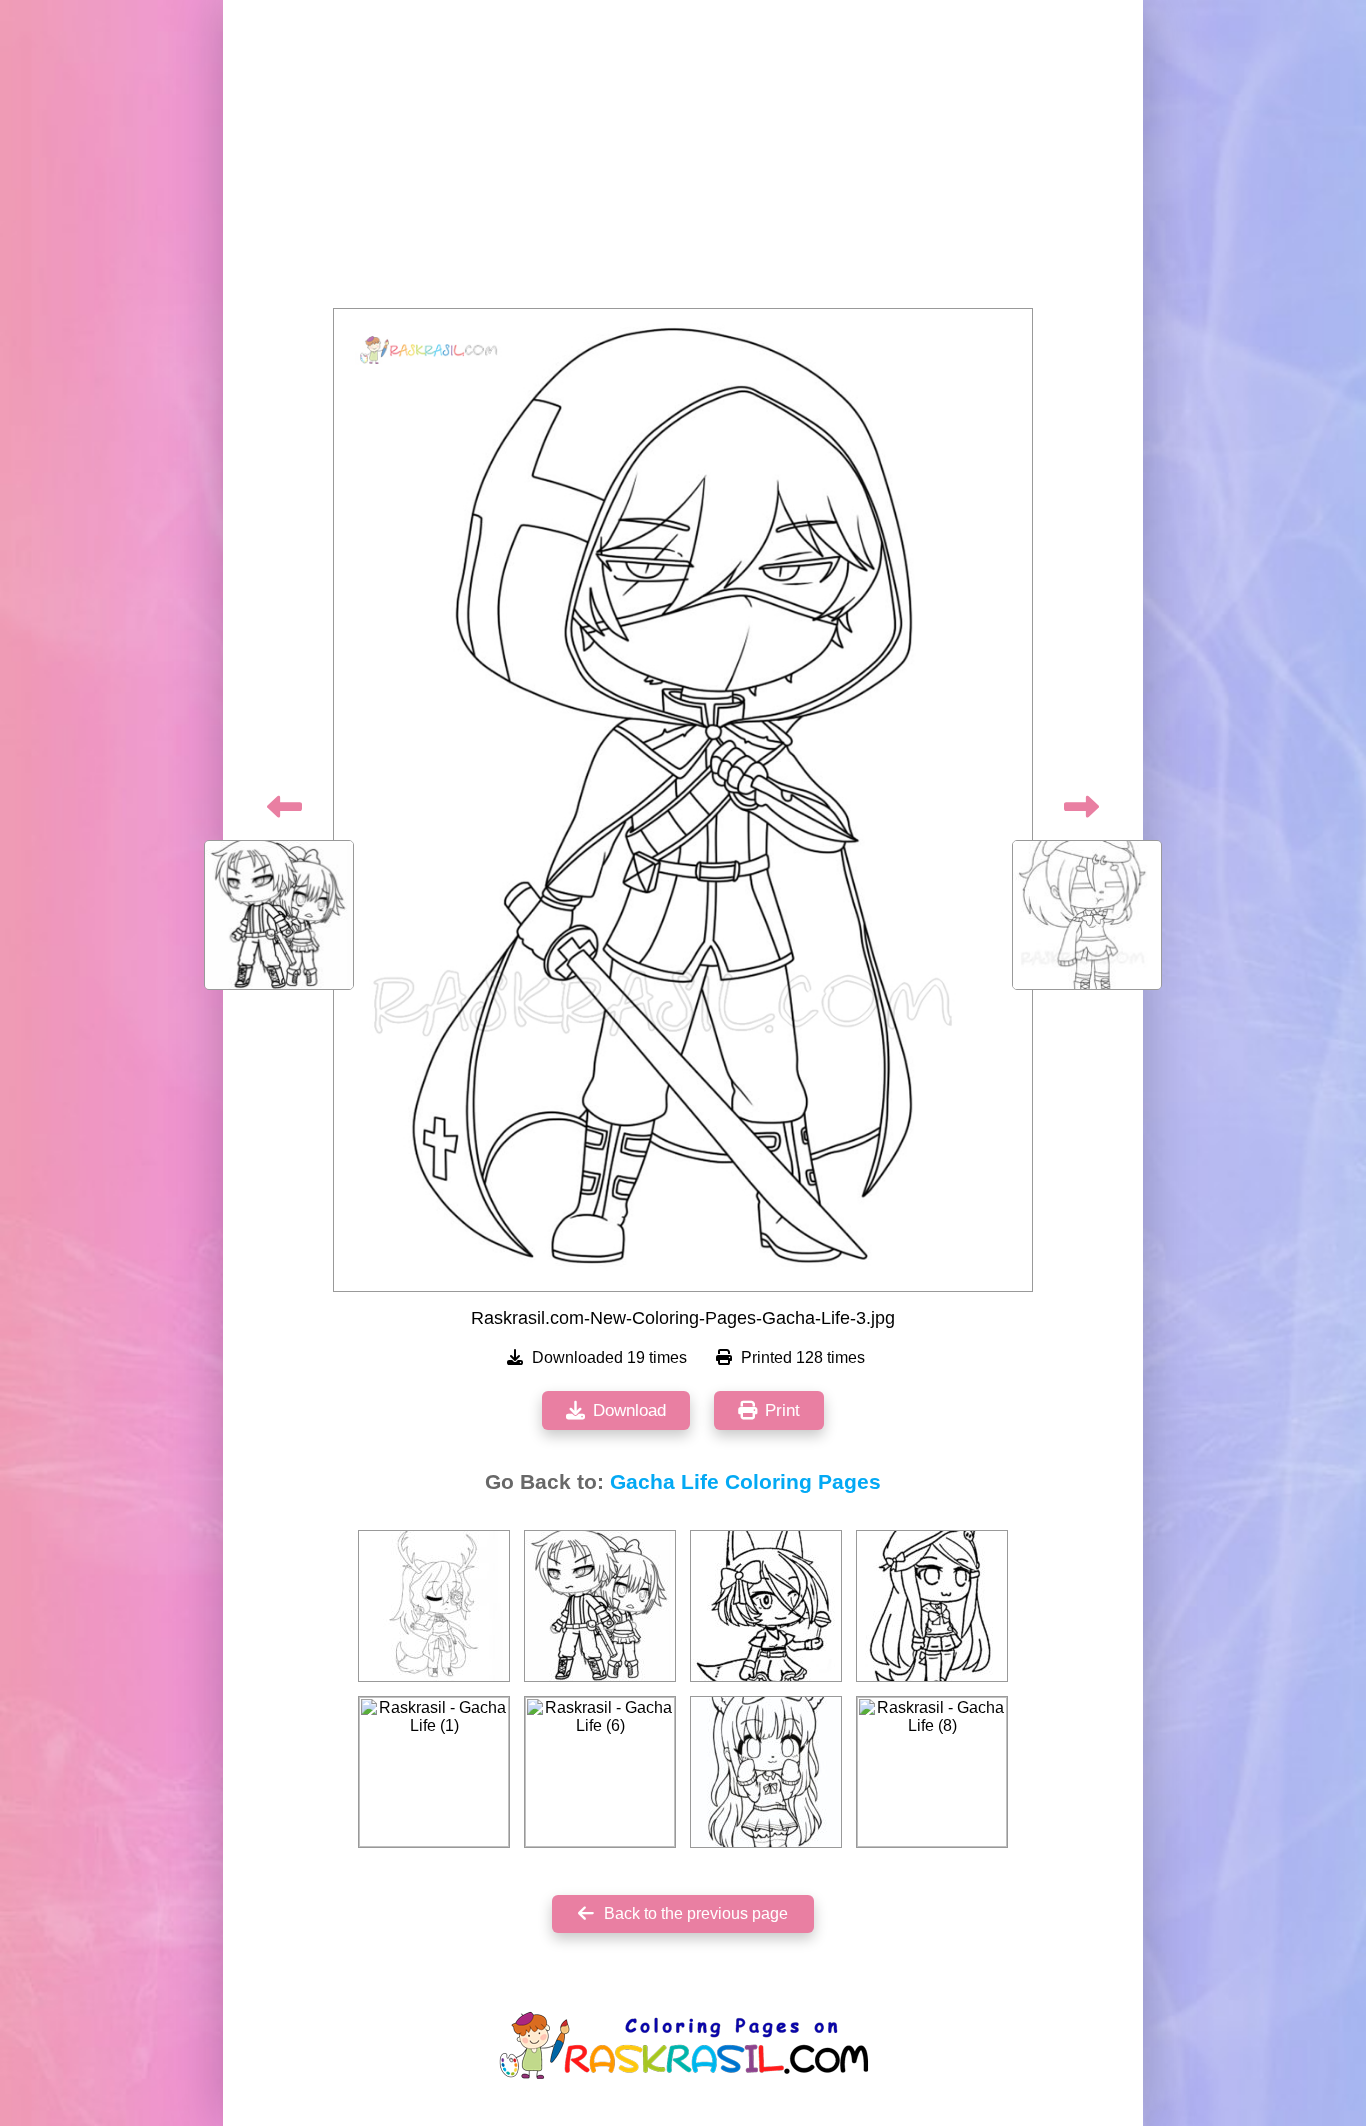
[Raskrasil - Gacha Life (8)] (932, 1772)
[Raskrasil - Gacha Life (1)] (434, 1772)
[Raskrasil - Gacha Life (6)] (600, 1772)
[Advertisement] (683, 160)
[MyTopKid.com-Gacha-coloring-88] (434, 1606)
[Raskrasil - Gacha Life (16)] (766, 1606)
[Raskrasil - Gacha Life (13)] (932, 1606)
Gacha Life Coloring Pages (745, 1482)
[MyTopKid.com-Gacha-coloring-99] (600, 1606)
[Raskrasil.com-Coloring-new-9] (766, 1772)
